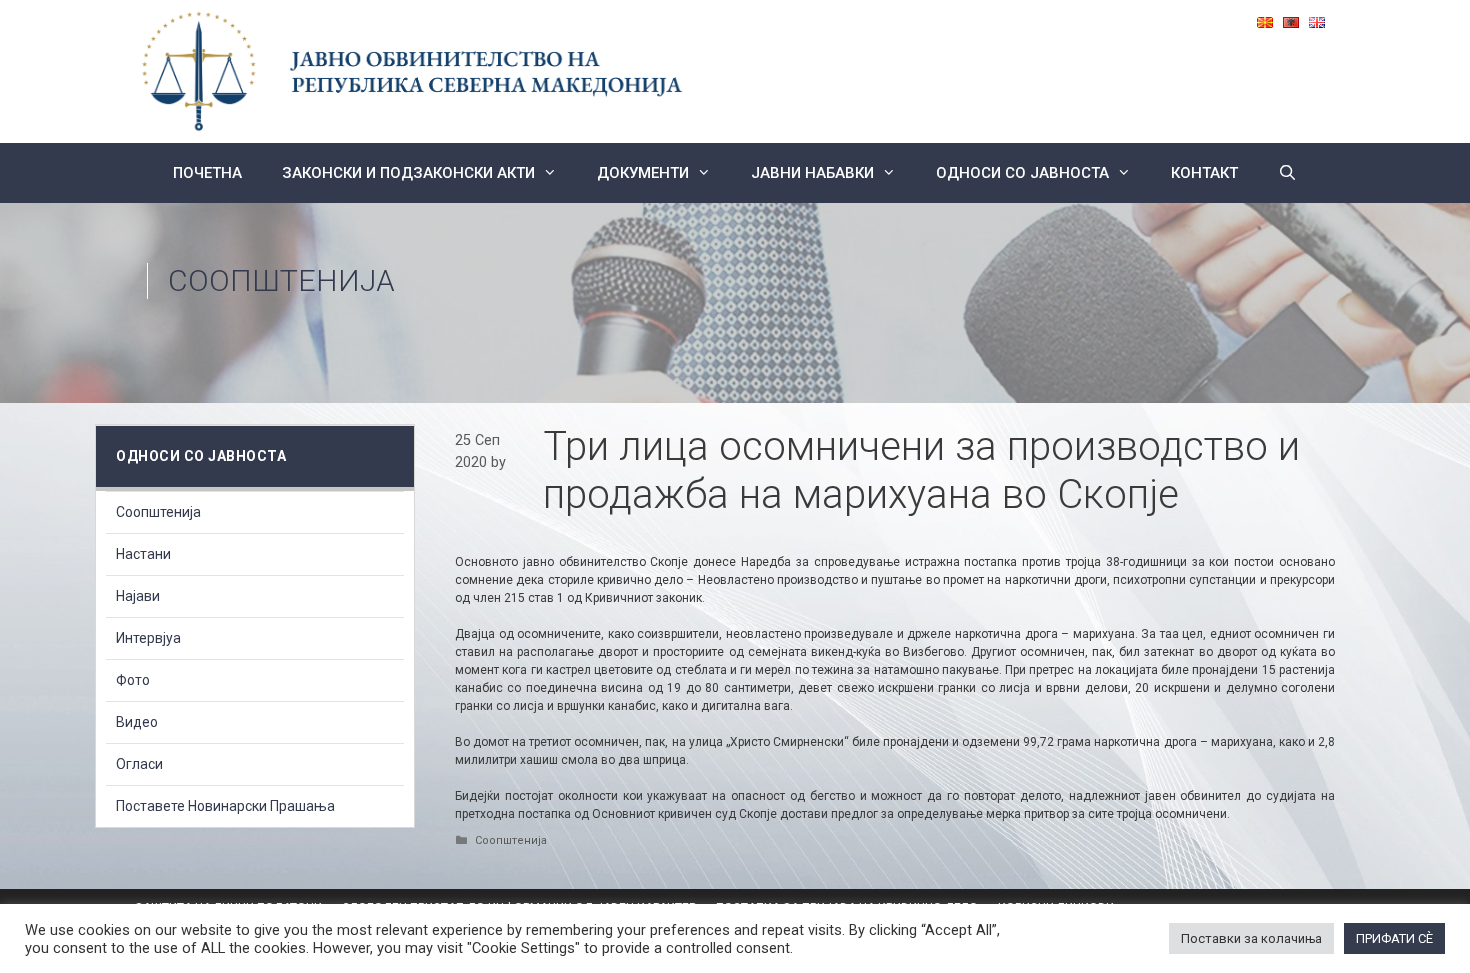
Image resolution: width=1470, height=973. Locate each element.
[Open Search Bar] (1287, 173)
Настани (143, 554)
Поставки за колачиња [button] (1251, 938)
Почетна (207, 173)
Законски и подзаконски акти (408, 173)
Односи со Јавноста (1022, 173)
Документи (643, 173)
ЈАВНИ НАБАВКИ (812, 173)
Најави (138, 596)
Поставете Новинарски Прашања (225, 806)
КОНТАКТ (1204, 173)
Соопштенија (281, 280)
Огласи (139, 764)
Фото (133, 680)
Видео (137, 722)
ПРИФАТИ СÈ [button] (1394, 938)
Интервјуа (148, 638)
